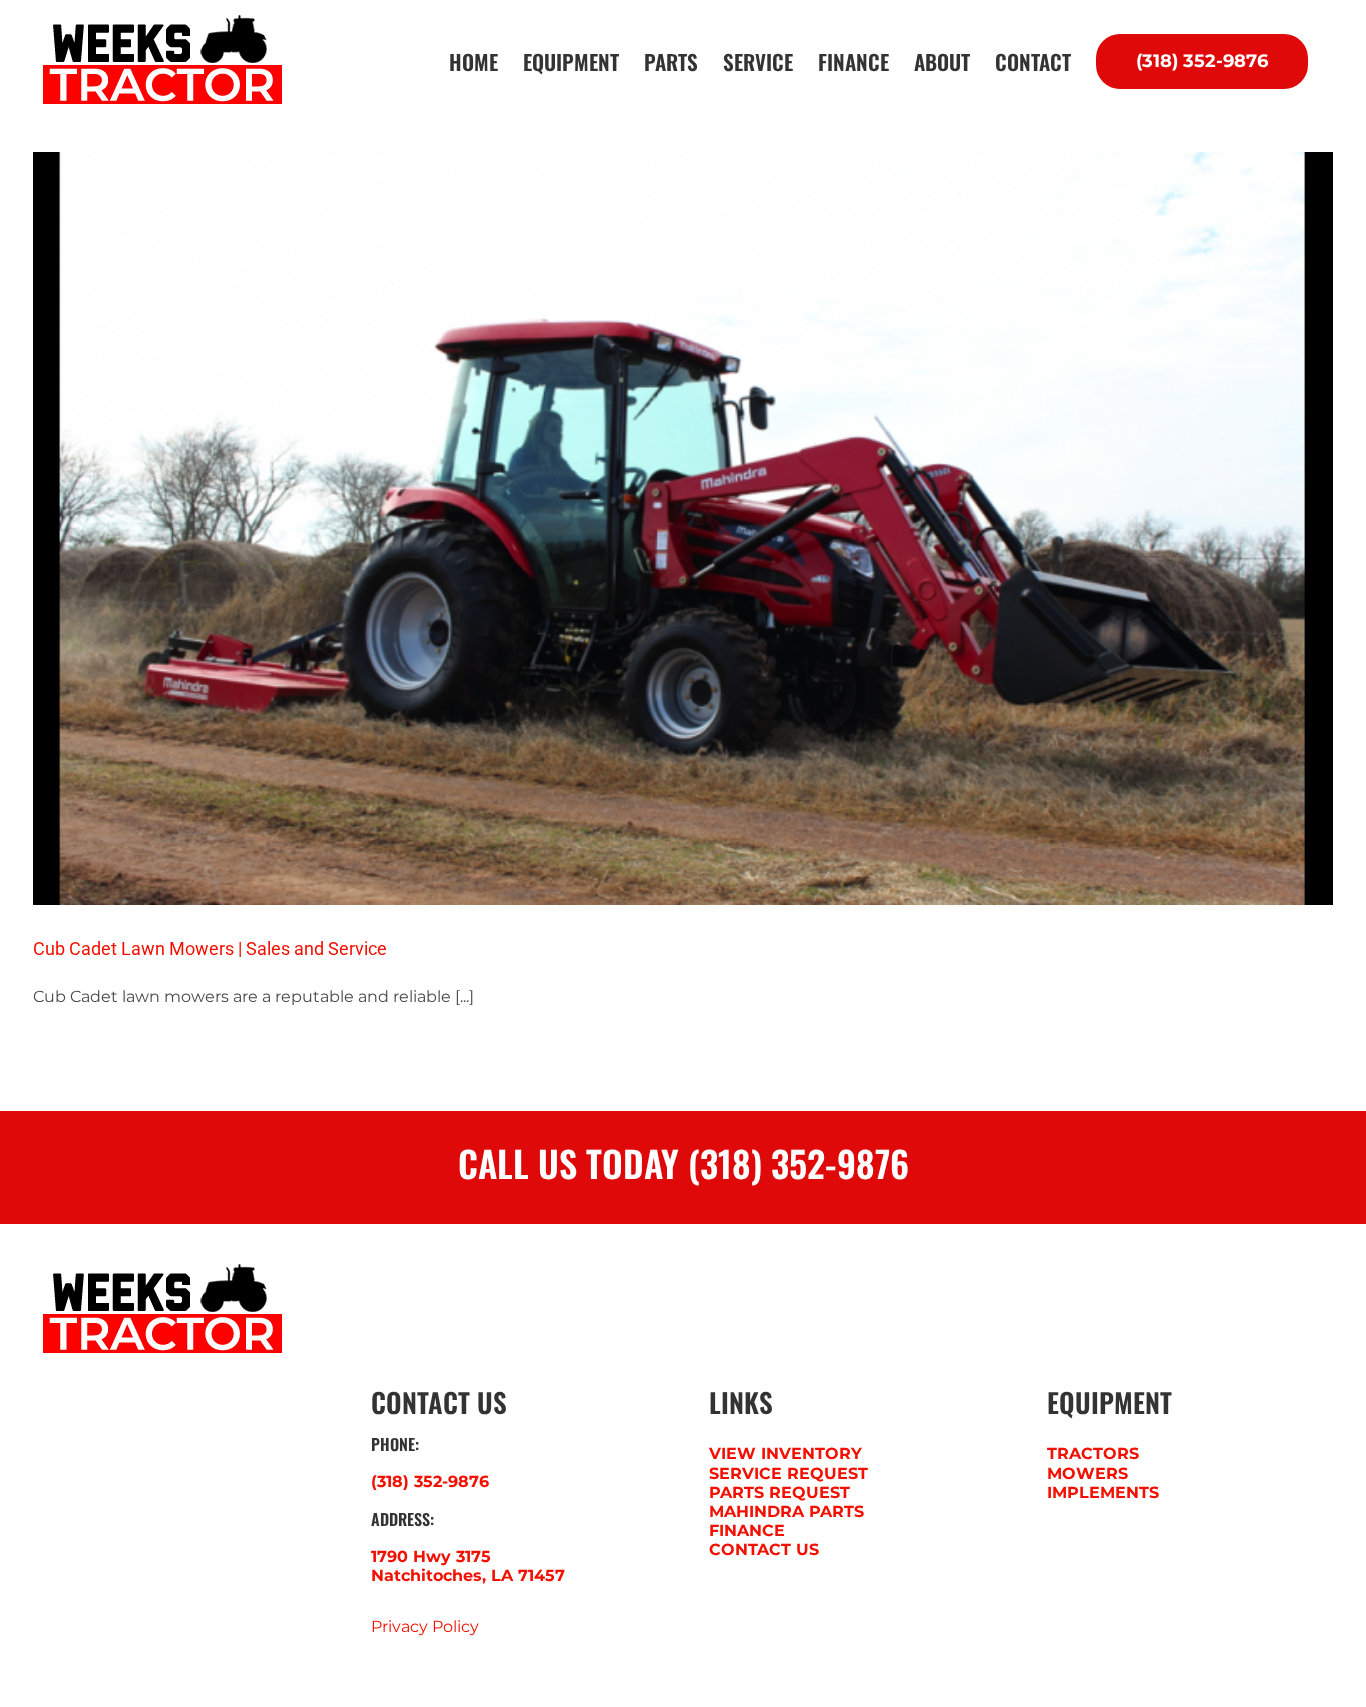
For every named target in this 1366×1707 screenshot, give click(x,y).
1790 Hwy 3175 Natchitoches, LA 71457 (468, 1566)
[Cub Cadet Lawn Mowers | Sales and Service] (683, 528)
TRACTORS (1093, 1453)
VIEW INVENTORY (785, 1453)
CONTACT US (764, 1549)
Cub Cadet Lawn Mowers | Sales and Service (210, 948)
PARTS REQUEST (779, 1492)
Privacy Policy (425, 1626)
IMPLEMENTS (1103, 1492)
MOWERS (1087, 1473)
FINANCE (747, 1530)
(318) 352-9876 (430, 1481)
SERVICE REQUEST (788, 1473)
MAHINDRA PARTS (786, 1511)
